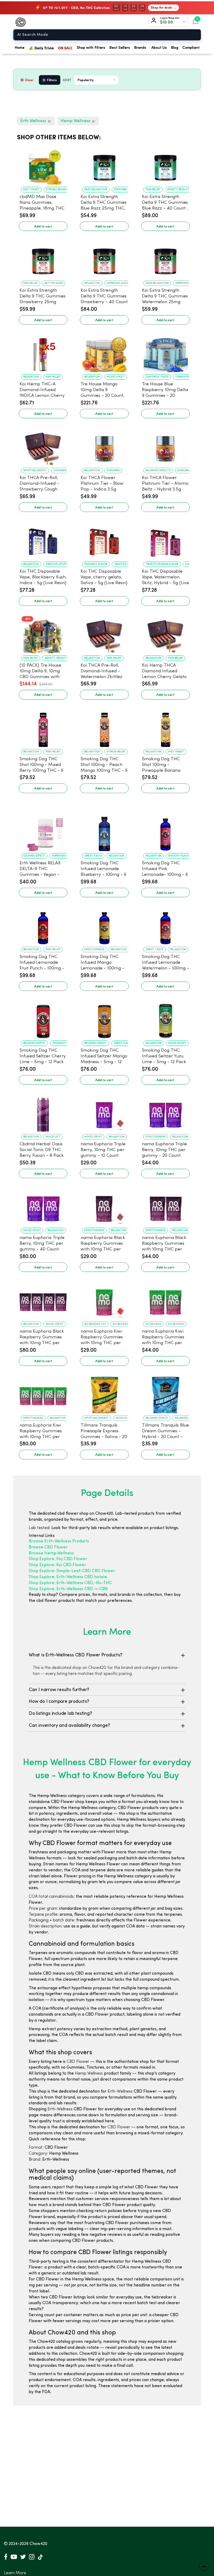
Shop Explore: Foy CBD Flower (58, 1559)
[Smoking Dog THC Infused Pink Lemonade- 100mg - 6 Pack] (165, 831)
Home (20, 48)
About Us (159, 48)
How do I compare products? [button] (59, 1702)
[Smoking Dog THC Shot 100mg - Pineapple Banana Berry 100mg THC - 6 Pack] (165, 727)
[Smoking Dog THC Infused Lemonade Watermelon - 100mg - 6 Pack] (165, 925)
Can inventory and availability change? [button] (69, 1726)
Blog (175, 48)
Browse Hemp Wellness (51, 1553)
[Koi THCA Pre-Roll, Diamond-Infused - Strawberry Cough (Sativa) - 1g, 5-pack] (43, 446)
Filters (52, 80)
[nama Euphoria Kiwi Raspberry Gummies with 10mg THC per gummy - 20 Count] (165, 1300)
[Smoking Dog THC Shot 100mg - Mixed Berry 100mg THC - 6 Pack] (43, 727)
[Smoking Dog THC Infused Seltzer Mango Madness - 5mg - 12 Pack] (104, 1019)
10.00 (168, 22)
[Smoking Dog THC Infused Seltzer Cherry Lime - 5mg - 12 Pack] (43, 1019)
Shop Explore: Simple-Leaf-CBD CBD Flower (72, 1571)
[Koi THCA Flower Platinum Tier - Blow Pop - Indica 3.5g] (104, 446)
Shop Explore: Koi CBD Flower (57, 1565)
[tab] (107, 1655)
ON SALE (65, 48)
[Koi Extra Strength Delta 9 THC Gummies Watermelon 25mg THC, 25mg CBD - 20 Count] (165, 259)
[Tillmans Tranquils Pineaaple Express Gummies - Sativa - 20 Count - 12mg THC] (104, 1394)
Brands (140, 48)
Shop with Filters (91, 48)
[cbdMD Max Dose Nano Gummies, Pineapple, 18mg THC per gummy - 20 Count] (43, 165)
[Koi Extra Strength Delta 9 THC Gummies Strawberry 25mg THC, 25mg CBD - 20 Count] (43, 259)
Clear (29, 80)
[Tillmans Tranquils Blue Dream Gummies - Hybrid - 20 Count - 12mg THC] (165, 1394)
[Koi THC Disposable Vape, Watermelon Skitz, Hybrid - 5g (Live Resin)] (165, 540)
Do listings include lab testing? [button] (60, 1714)
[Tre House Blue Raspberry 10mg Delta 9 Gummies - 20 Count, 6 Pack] (165, 352)
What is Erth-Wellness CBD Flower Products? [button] (76, 1655)
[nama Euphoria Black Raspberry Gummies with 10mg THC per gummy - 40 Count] (43, 1300)
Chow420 (38, 2544)
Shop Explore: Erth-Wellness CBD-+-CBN (68, 1589)
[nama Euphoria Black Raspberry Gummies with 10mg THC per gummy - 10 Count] (104, 1206)
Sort (67, 80)
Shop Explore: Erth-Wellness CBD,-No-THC (70, 1583)
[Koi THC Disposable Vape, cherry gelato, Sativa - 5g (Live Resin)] (104, 540)
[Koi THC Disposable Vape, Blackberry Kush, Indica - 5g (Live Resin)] (43, 540)
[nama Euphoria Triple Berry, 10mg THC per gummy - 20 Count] (165, 1112)
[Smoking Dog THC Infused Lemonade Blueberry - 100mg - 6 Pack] (104, 831)
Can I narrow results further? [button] (59, 1690)
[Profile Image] (155, 21)
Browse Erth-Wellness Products (59, 1541)
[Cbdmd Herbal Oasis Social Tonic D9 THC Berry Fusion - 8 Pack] (43, 1112)
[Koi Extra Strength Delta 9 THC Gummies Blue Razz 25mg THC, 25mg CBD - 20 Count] (104, 165)
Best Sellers (120, 48)
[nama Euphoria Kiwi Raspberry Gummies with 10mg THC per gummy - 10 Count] (104, 1300)
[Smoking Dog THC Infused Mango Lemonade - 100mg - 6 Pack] (104, 925)
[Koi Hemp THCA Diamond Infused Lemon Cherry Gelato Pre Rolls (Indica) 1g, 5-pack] (165, 634)
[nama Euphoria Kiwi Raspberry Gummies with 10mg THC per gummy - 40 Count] (43, 1394)
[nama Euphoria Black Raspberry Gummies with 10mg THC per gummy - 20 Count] (165, 1206)
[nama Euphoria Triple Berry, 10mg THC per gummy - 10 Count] (104, 1112)
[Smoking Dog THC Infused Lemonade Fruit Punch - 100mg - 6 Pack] (43, 925)
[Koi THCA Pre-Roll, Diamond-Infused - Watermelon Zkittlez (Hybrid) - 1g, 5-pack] (104, 634)
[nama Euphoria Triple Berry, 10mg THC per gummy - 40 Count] (43, 1206)
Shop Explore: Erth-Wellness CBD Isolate (68, 1577)
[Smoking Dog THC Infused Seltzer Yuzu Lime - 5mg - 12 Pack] (165, 1019)
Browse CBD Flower (48, 1547)
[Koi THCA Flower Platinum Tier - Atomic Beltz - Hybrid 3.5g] (165, 446)
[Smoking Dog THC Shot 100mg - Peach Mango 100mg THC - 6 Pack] (104, 727)
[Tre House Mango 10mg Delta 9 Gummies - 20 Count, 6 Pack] (104, 352)
